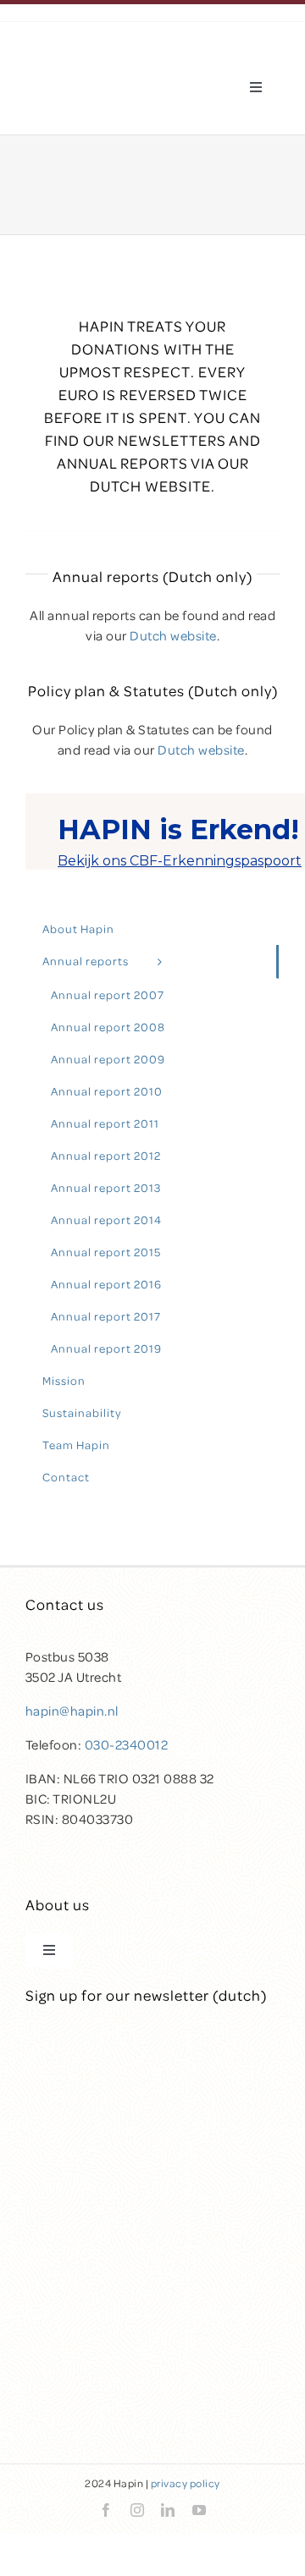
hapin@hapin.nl (72, 1711)
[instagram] (138, 2510)
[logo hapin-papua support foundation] (98, 63)
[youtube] (200, 2510)
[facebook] (106, 2510)
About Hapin (78, 928)
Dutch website (173, 635)
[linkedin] (168, 2510)
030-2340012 (127, 1744)
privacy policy (186, 2483)
